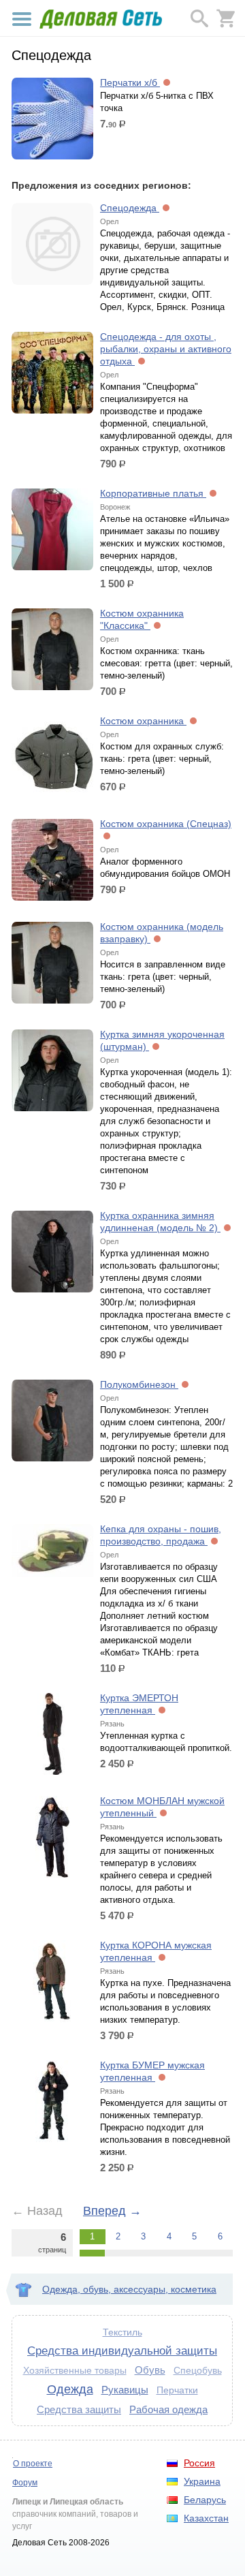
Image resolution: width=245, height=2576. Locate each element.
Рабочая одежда (168, 2409)
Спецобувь (198, 2371)
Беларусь (205, 2500)
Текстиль (122, 2332)
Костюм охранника (143, 721)
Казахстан (206, 2518)
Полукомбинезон (139, 1384)
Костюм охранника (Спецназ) (166, 824)
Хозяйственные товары (75, 2371)
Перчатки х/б (130, 82)
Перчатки (177, 2390)
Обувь (150, 2370)
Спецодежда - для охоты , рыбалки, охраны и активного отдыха (166, 349)
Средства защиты (79, 2409)
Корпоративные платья (153, 493)
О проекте (33, 2464)
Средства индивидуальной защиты (122, 2350)
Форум (25, 2483)
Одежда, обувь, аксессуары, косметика (129, 2289)
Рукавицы (125, 2390)
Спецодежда (130, 208)
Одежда (70, 2389)
